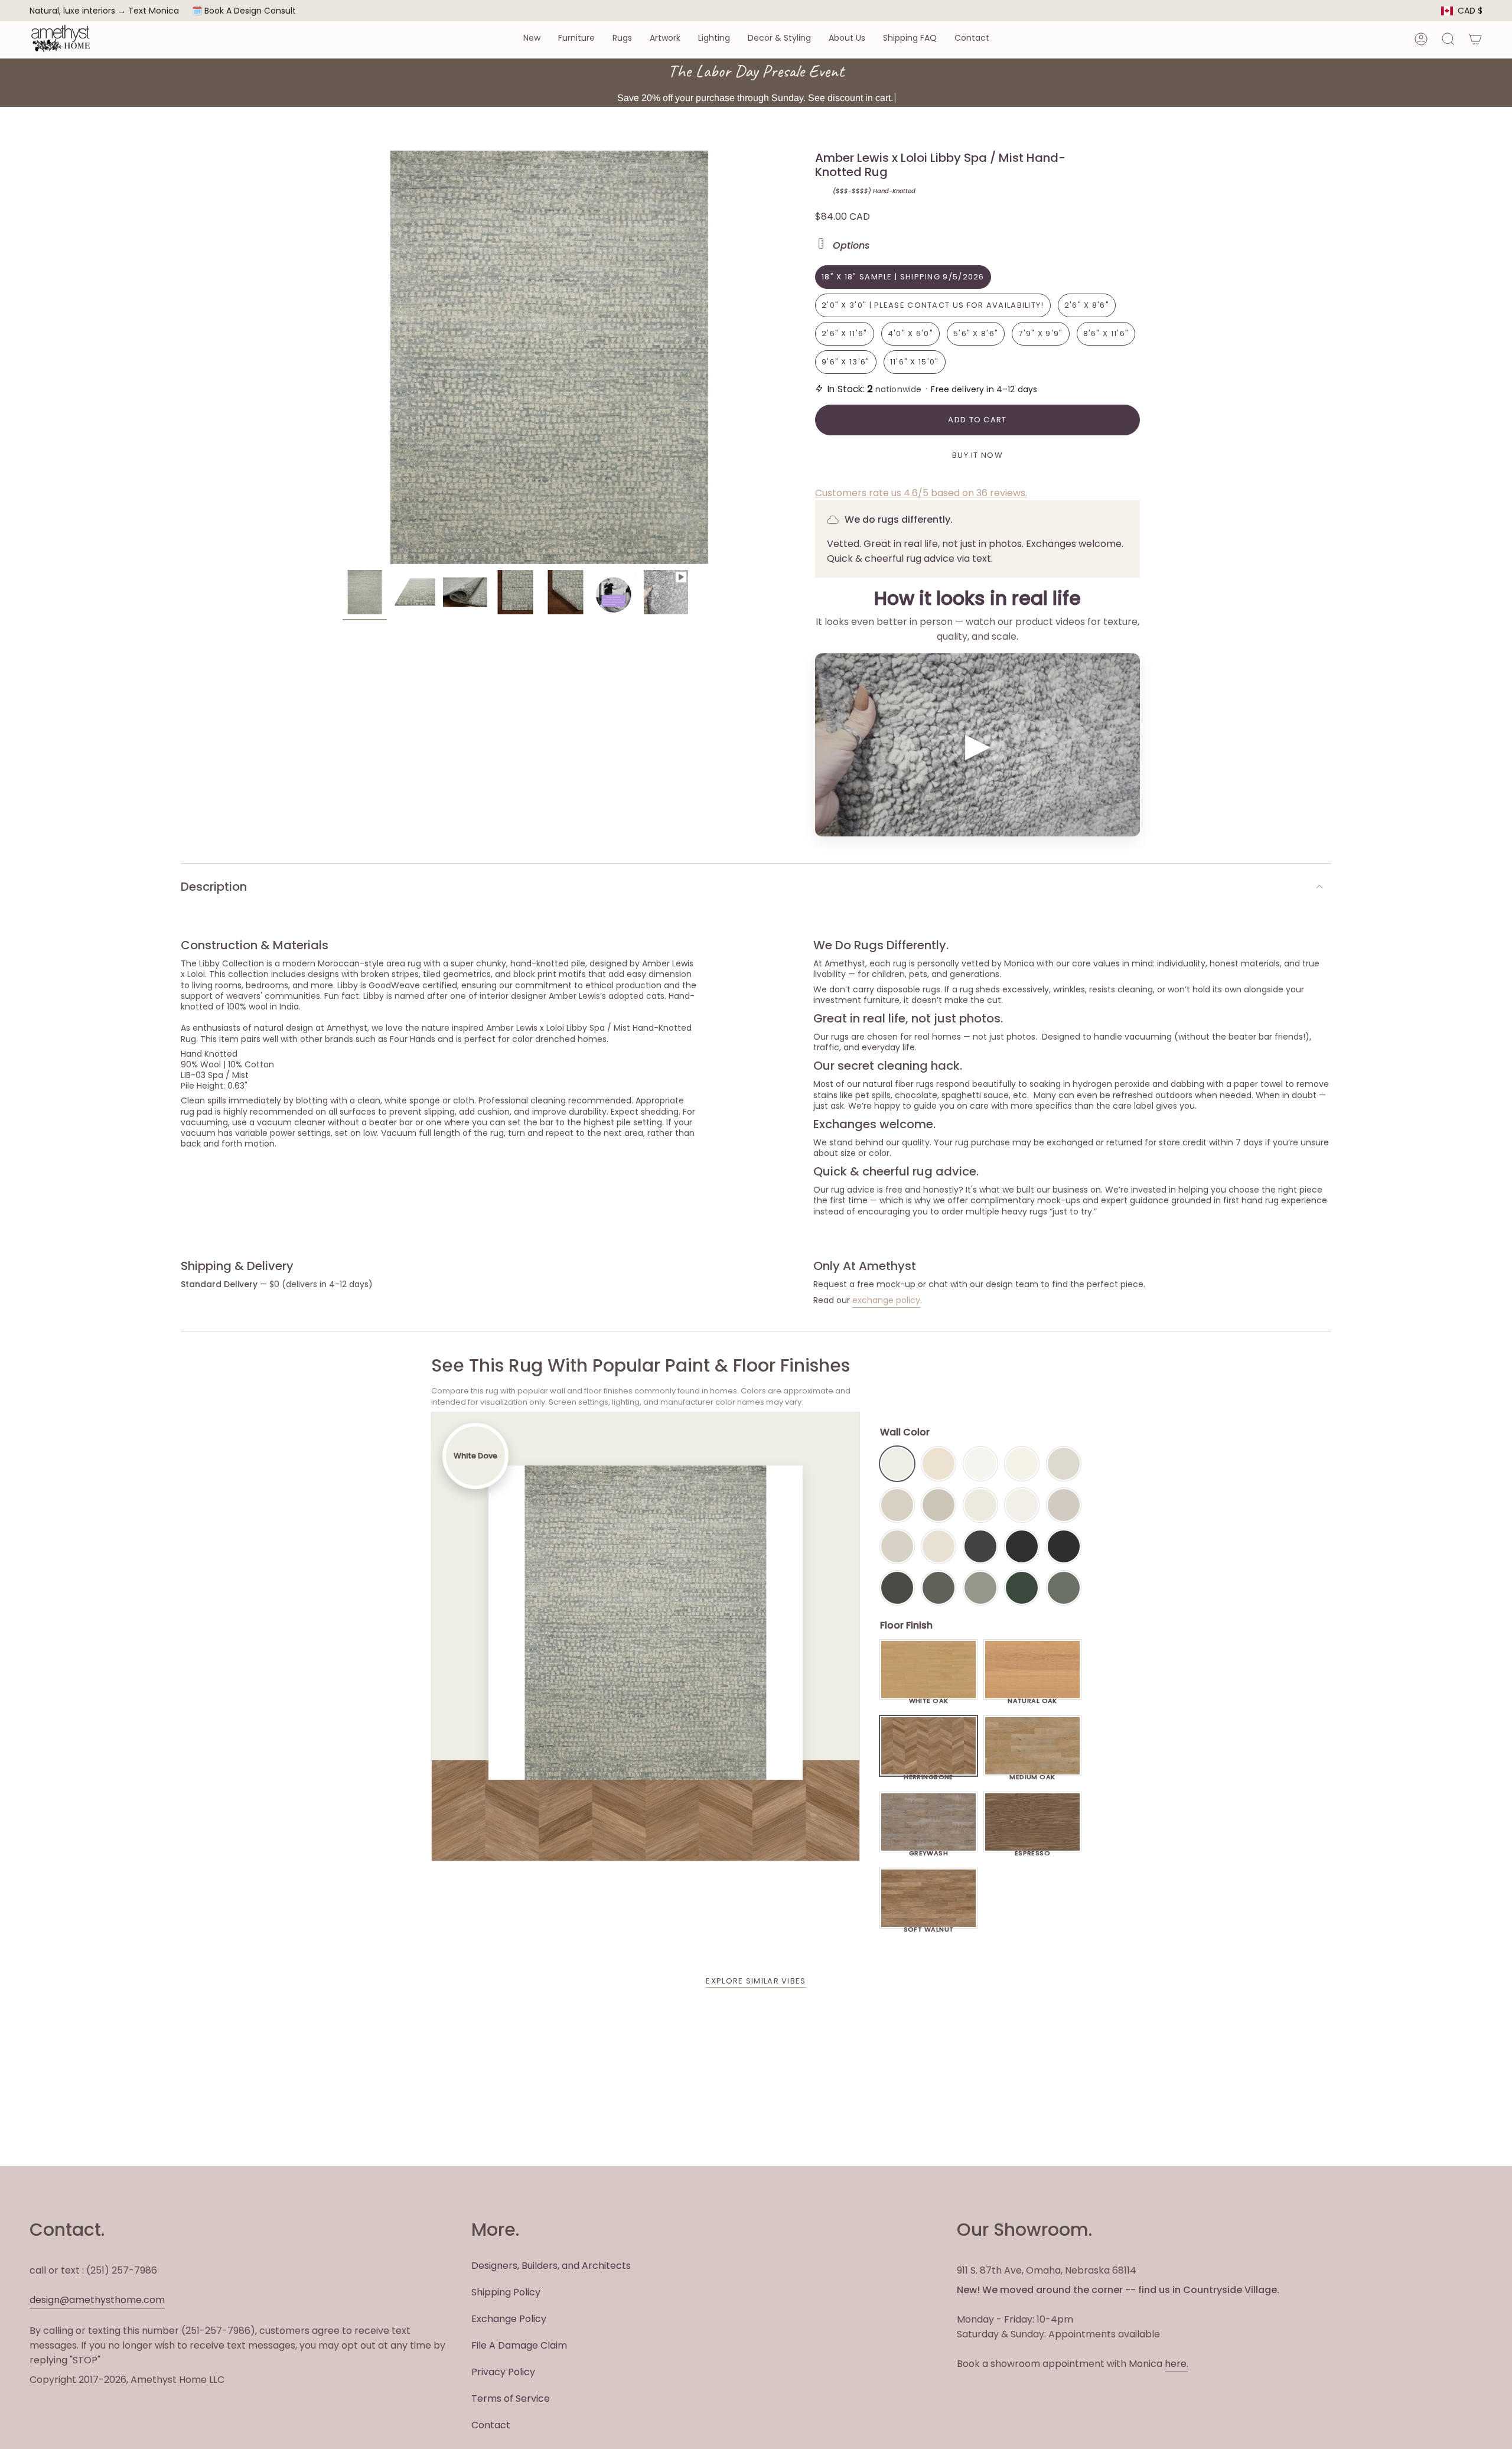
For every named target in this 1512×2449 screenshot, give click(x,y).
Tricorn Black (1064, 1546)
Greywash (929, 1850)
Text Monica (154, 11)
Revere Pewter (939, 1505)
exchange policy (886, 1300)
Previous (343, 357)
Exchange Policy (509, 2319)
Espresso (1033, 1850)
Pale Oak (1064, 1464)
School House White (939, 1546)
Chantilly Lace (980, 1464)
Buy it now (977, 455)
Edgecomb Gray (897, 1505)
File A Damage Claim (519, 2345)
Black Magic (1022, 1546)
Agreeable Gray (1064, 1505)
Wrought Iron (897, 1588)
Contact (491, 2425)
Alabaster (980, 1505)
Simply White (1022, 1464)
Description (214, 887)
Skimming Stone (897, 1546)
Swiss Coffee (939, 1464)
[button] (532, 39)
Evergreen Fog (980, 1588)
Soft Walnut (929, 1926)
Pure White (1022, 1505)
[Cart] (1475, 39)
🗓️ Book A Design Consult (244, 11)
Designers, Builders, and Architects (551, 2266)
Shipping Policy (506, 2292)
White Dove (897, 1464)
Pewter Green (939, 1588)
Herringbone (928, 1774)
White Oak (929, 1698)
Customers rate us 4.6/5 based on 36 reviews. (921, 493)
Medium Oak (1032, 1774)
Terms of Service (511, 2398)
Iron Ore (980, 1546)
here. (1177, 2364)
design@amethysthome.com (97, 2300)
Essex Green (1022, 1588)
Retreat (1064, 1588)
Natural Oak (1032, 1698)
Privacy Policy (503, 2372)
